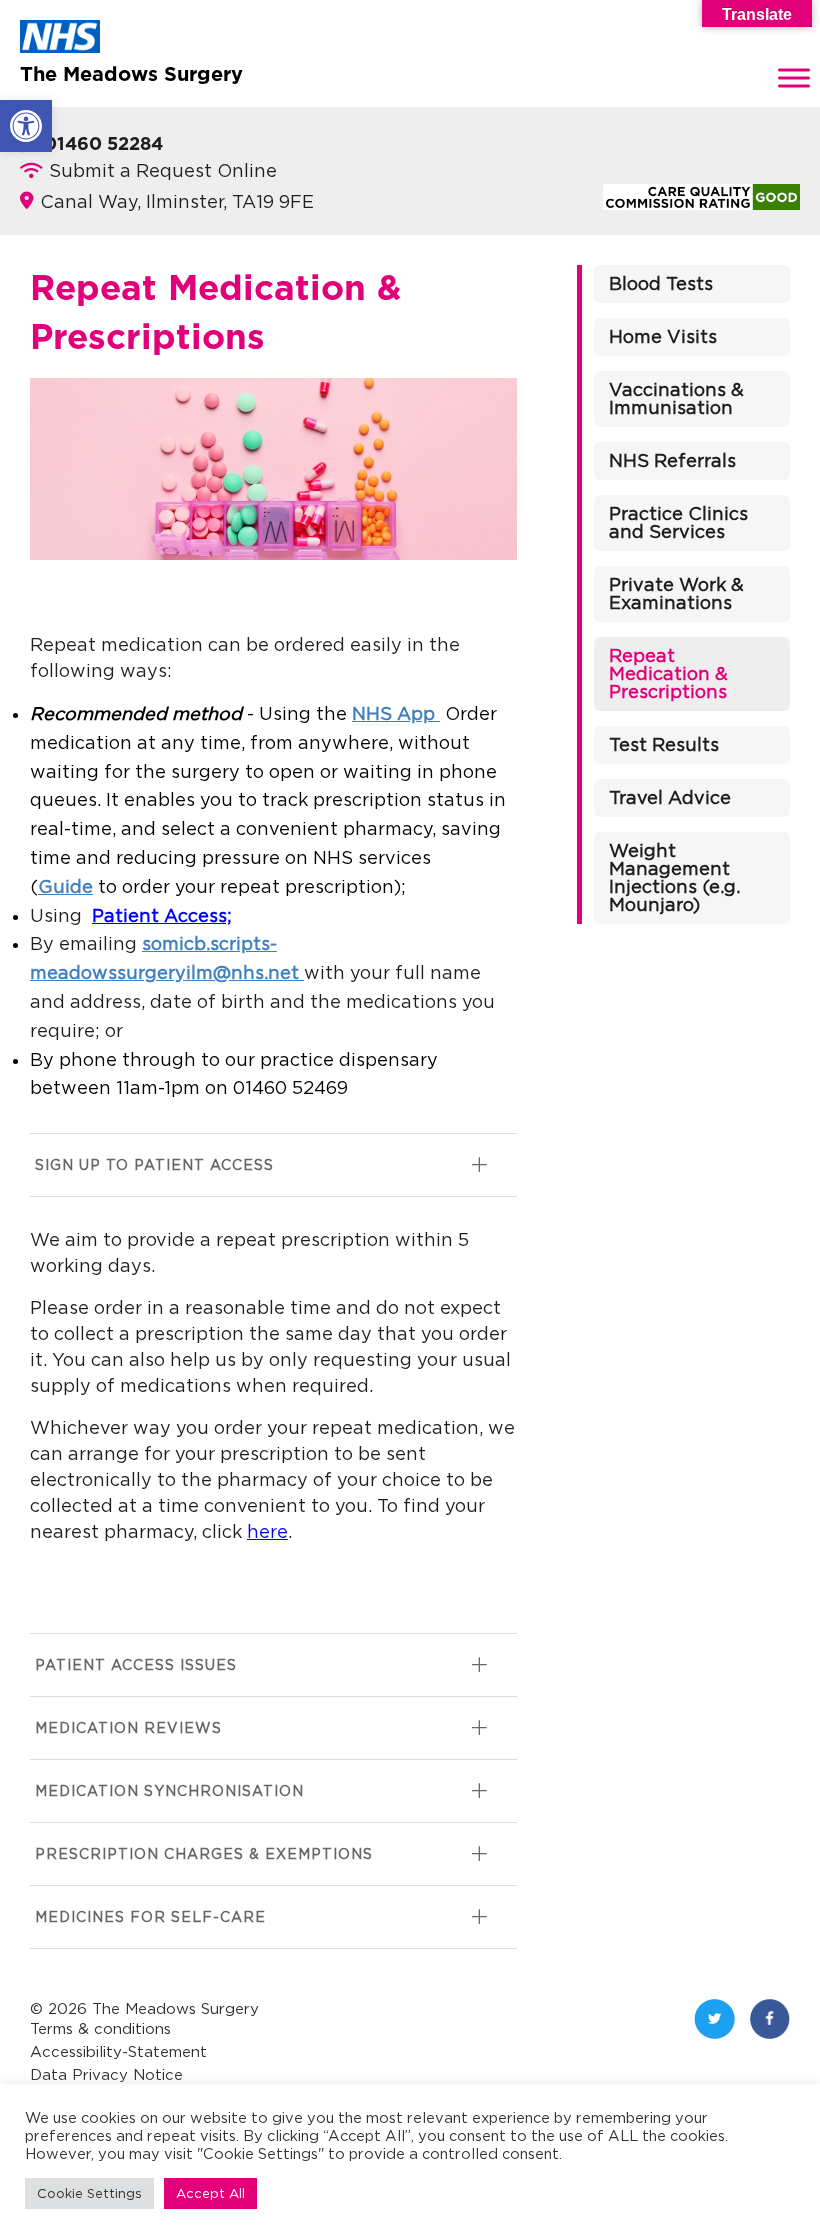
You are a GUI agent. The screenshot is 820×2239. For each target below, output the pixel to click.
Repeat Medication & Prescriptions (668, 673)
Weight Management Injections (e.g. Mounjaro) (674, 877)
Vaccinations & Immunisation (676, 398)
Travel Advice (670, 797)
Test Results (664, 744)
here (267, 1531)
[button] (26, 126)
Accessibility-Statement (118, 2051)
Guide (65, 886)
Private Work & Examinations (676, 593)
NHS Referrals (672, 460)
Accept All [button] (210, 2193)
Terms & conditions (100, 2028)
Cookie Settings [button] (89, 2193)
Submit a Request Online (163, 170)
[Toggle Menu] (794, 77)
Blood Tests (661, 283)
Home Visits (663, 336)
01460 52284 (103, 145)
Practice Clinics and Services (678, 522)
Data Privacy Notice (106, 2074)
